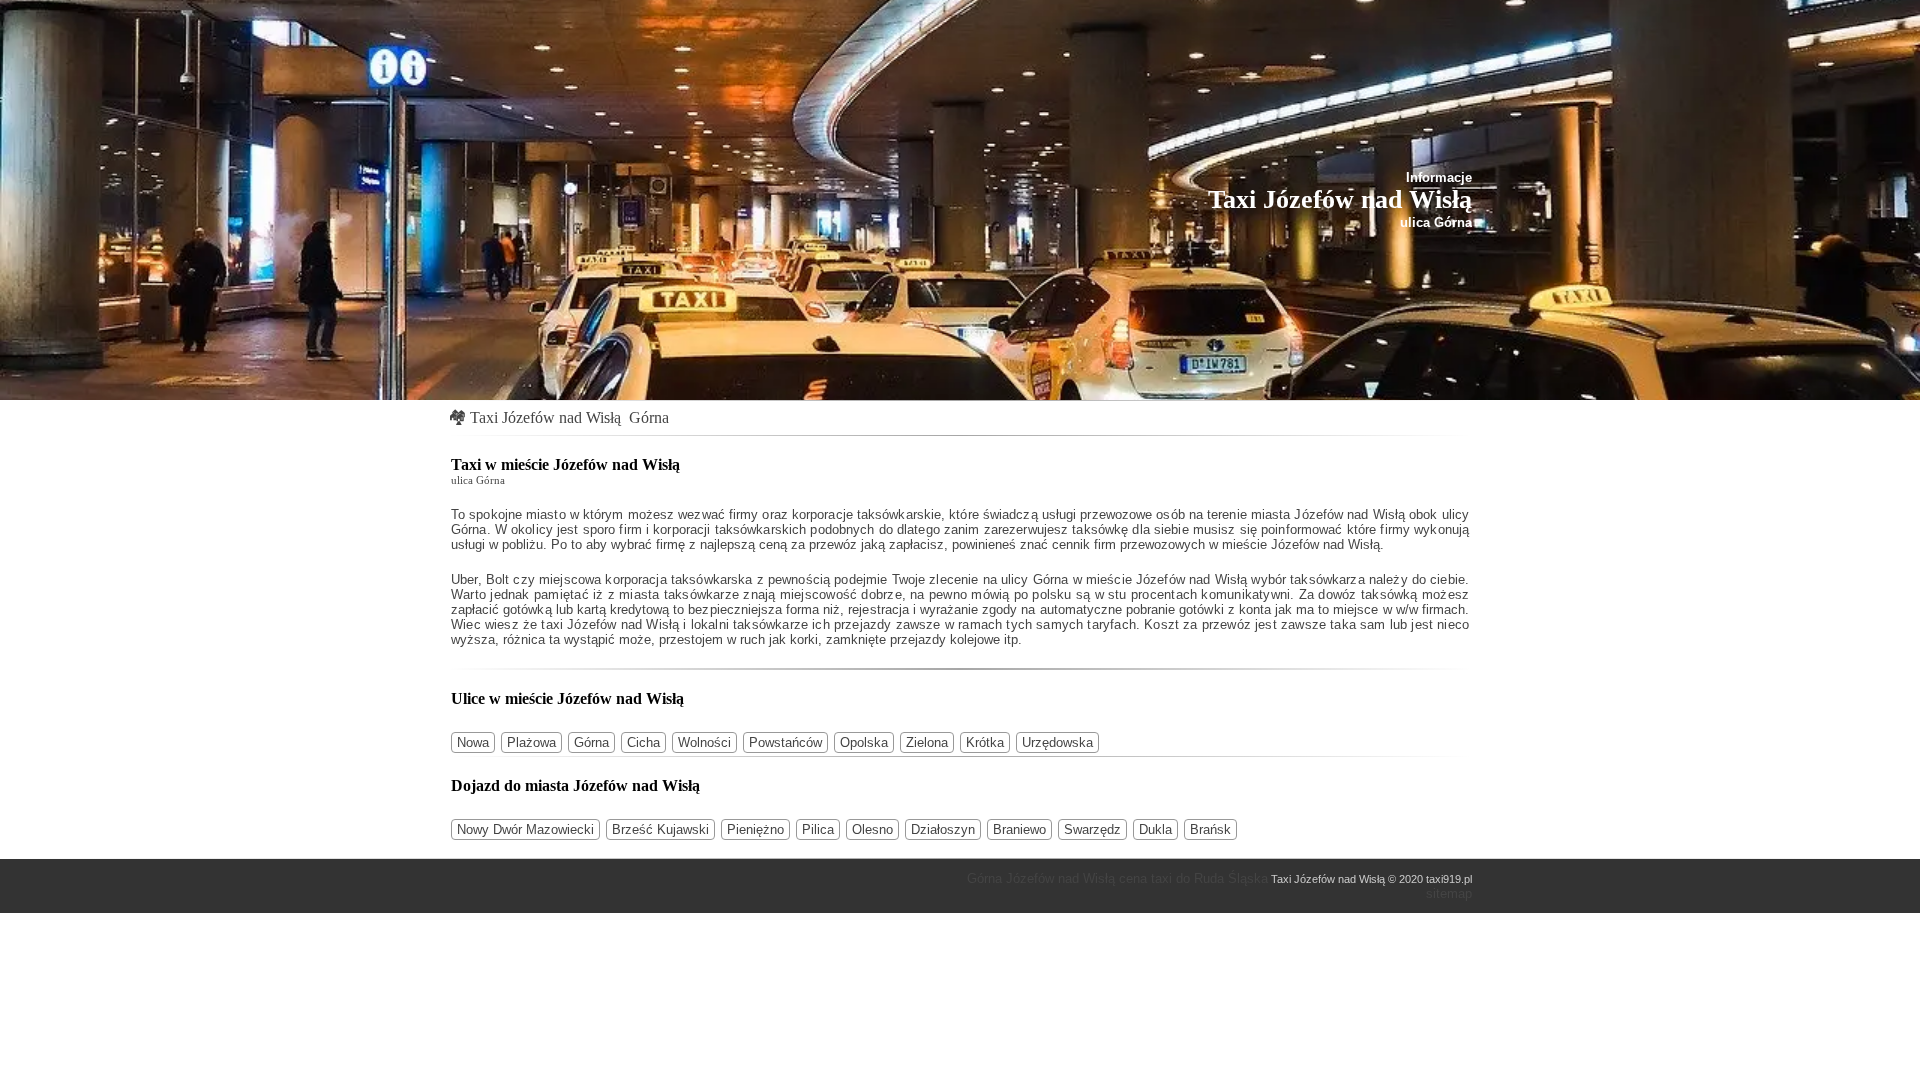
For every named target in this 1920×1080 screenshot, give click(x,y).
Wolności (704, 742)
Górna (649, 417)
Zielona (927, 742)
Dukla (1155, 829)
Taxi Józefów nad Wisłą (545, 417)
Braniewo (1019, 829)
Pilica (818, 829)
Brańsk (1210, 829)
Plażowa (531, 742)
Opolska (864, 742)
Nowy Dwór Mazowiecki (525, 829)
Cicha (643, 742)
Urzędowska (1057, 742)
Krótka (985, 742)
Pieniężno (755, 829)
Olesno (872, 829)
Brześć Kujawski (660, 829)
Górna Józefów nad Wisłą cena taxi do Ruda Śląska (1117, 878)
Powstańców (785, 742)
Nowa (473, 742)
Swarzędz (1092, 829)
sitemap (1449, 893)
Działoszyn (943, 829)
